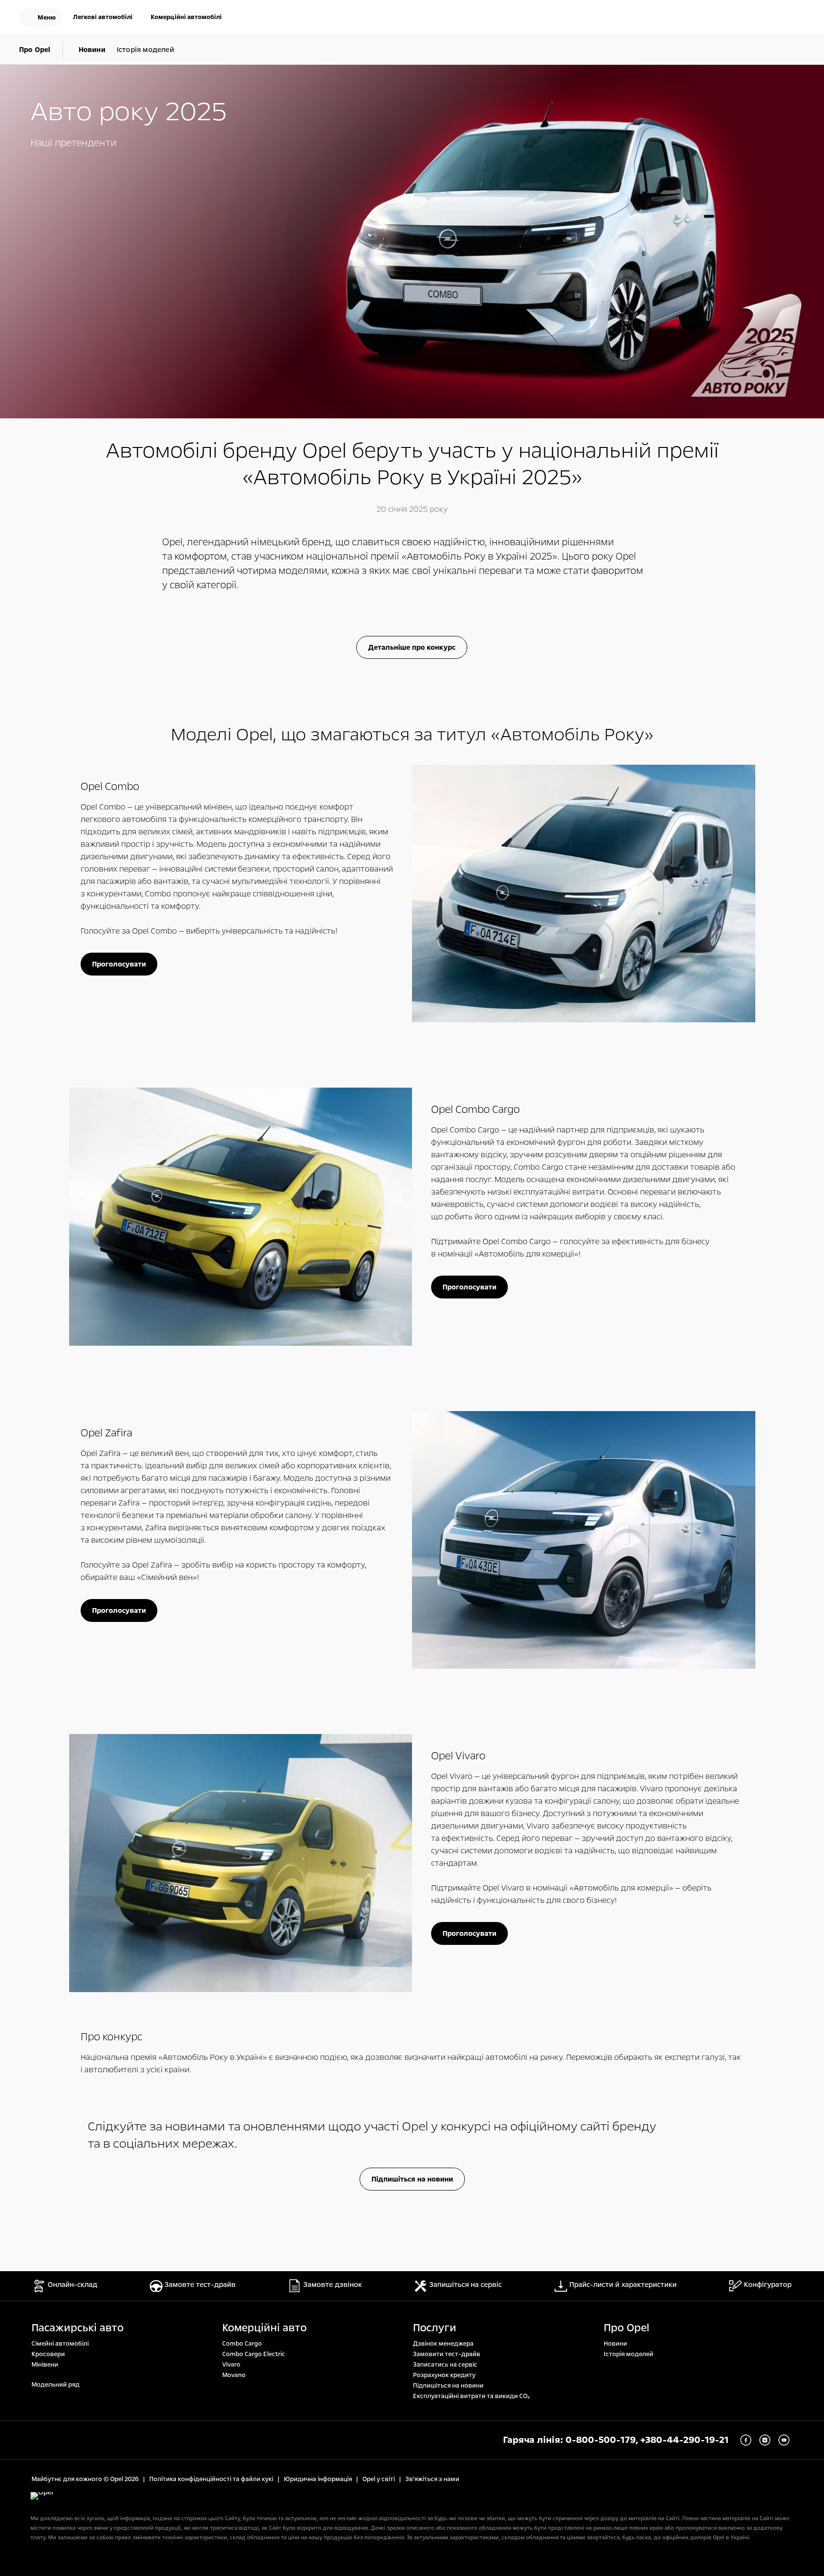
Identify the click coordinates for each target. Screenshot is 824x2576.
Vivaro (231, 2365)
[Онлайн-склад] (736, 18)
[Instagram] (765, 2440)
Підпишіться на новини (448, 2386)
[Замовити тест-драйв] (767, 18)
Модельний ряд (56, 2385)
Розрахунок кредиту (444, 2375)
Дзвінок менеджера (443, 2344)
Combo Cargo (242, 2344)
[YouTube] (784, 2440)
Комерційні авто (264, 2328)
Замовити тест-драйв (447, 2354)
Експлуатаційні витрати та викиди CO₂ (471, 2396)
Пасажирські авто (77, 2328)
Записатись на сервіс (445, 2365)
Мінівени (45, 2365)
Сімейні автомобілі (60, 2344)
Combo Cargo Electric (254, 2354)
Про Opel (627, 2328)
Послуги (435, 2328)
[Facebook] (746, 2440)
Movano (234, 2375)
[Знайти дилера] (797, 18)
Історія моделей (628, 2354)
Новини (615, 2344)
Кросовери (48, 2354)
